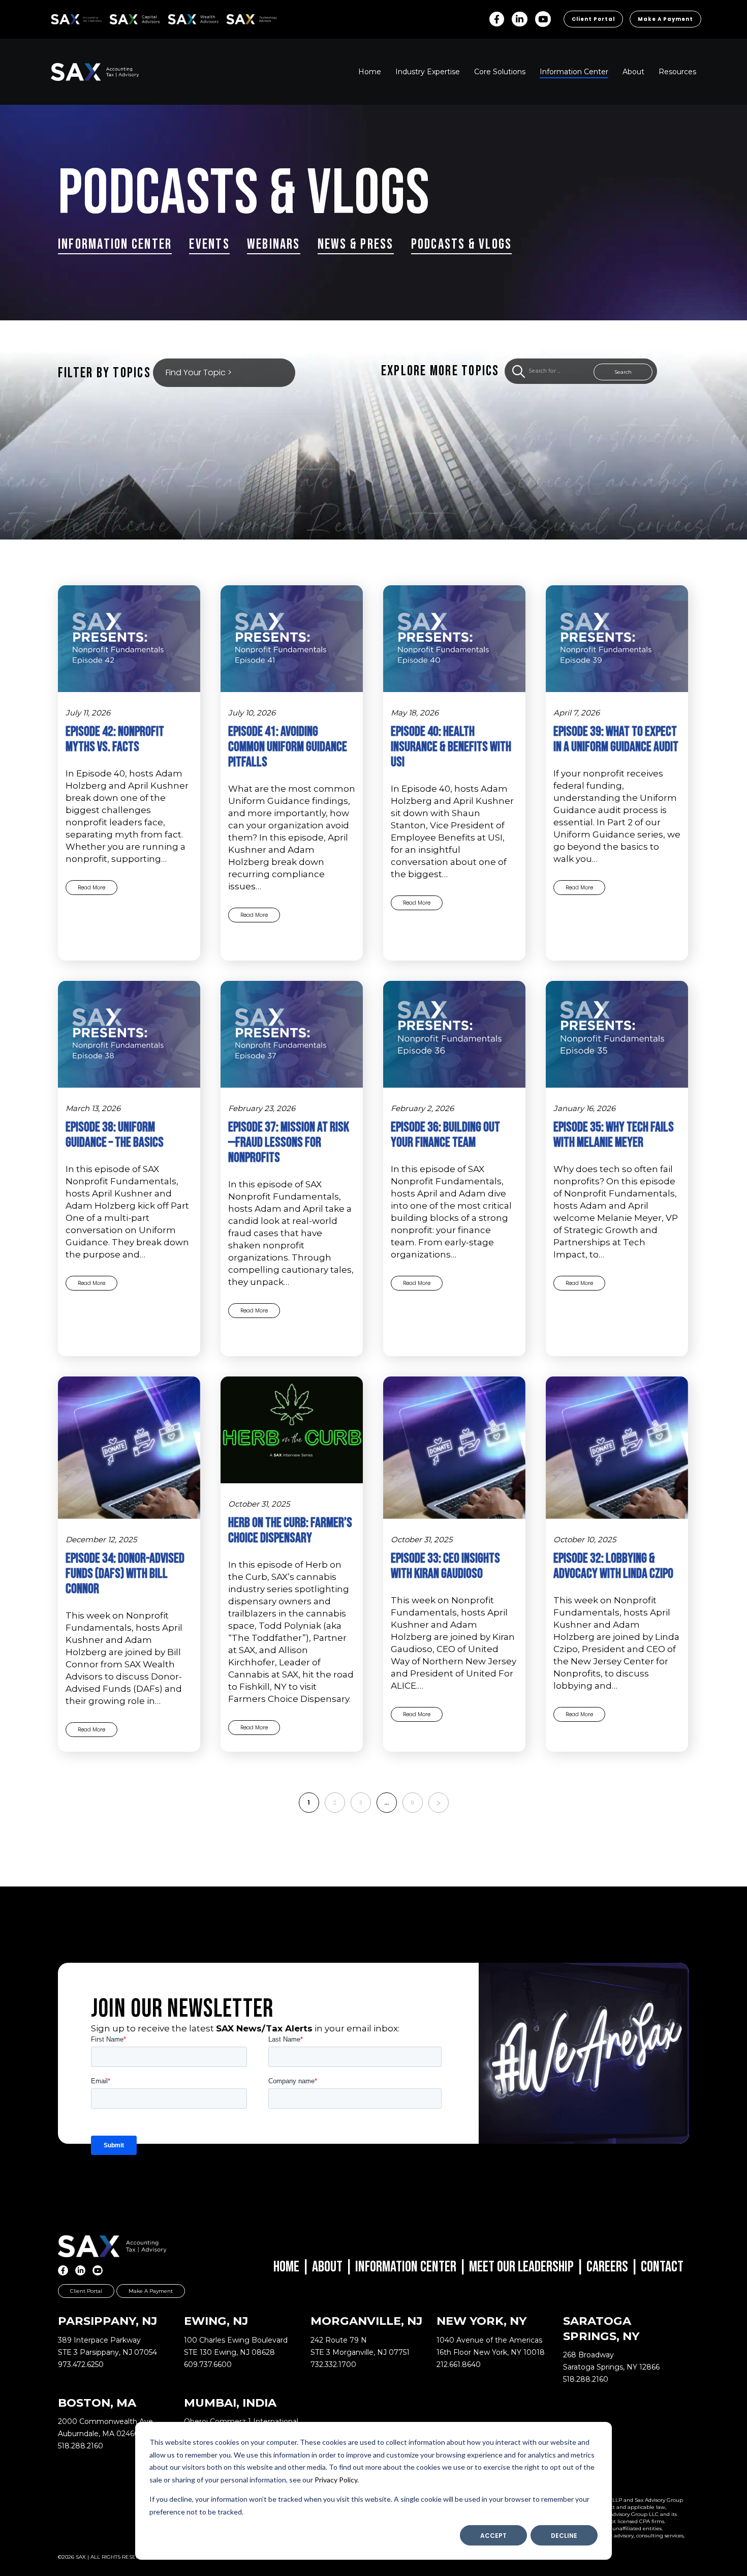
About (327, 2267)
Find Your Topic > (199, 372)
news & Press (356, 244)
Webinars (274, 244)
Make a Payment (665, 19)
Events (209, 244)
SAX (57, 18)
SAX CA (120, 18)
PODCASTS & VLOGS (462, 244)
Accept (493, 2536)
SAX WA (179, 18)
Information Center (115, 244)
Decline (564, 2536)
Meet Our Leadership (521, 2267)
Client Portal (593, 19)
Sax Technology (245, 19)
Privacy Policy (336, 2480)
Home (286, 2267)
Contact (662, 2267)
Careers (607, 2267)
